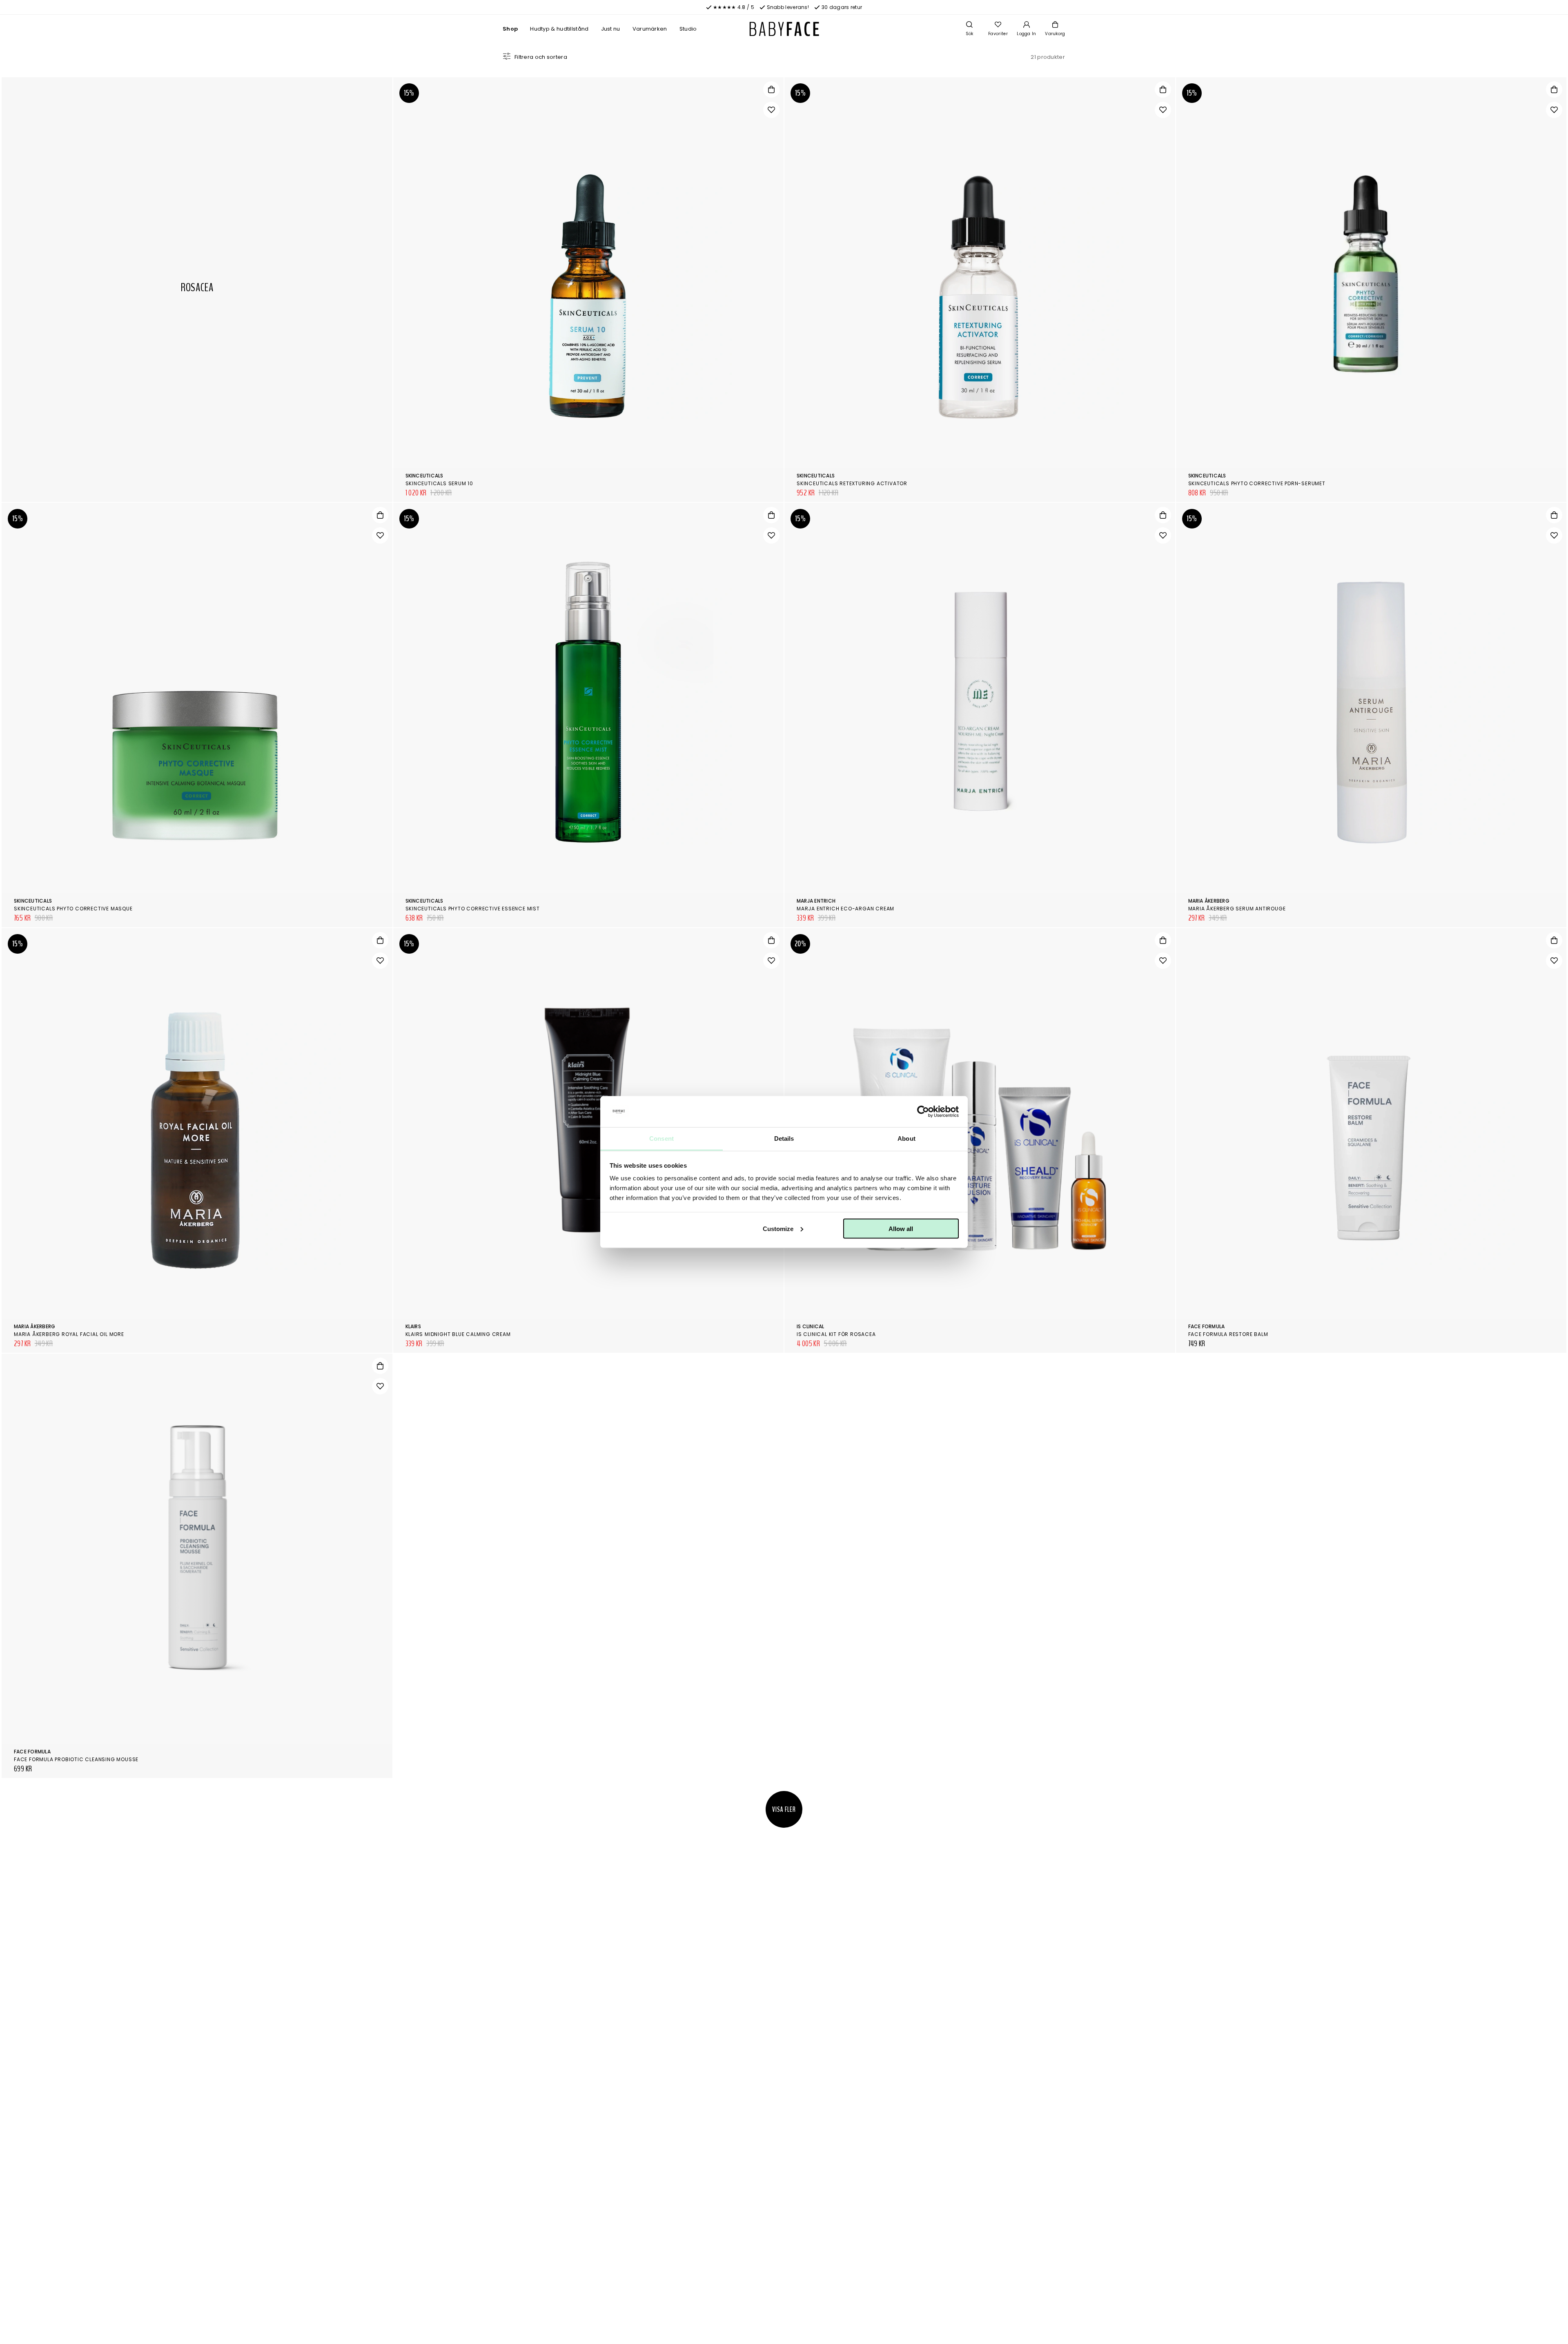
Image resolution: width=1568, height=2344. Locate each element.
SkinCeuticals (424, 476)
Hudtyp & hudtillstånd (559, 29)
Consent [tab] (661, 1139)
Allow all (901, 1228)
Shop (510, 29)
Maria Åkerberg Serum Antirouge (1237, 909)
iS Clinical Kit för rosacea (836, 1334)
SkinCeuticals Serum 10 (440, 483)
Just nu (611, 29)
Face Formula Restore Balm (1228, 1334)
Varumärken (650, 29)
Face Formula (1207, 1326)
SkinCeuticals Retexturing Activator (852, 483)
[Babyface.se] (784, 29)
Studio (688, 29)
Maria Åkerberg (1209, 901)
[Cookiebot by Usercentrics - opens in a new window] (923, 1112)
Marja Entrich (816, 901)
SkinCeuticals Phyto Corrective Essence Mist (473, 909)
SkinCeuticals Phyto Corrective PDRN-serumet (1257, 483)
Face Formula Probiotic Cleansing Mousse (76, 1759)
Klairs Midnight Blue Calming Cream (458, 1334)
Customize (778, 1228)
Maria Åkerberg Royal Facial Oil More (69, 1334)
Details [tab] (784, 1139)
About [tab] (906, 1139)
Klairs (413, 1326)
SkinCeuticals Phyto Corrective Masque (73, 909)
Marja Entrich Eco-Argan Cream (845, 909)
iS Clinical (811, 1326)
